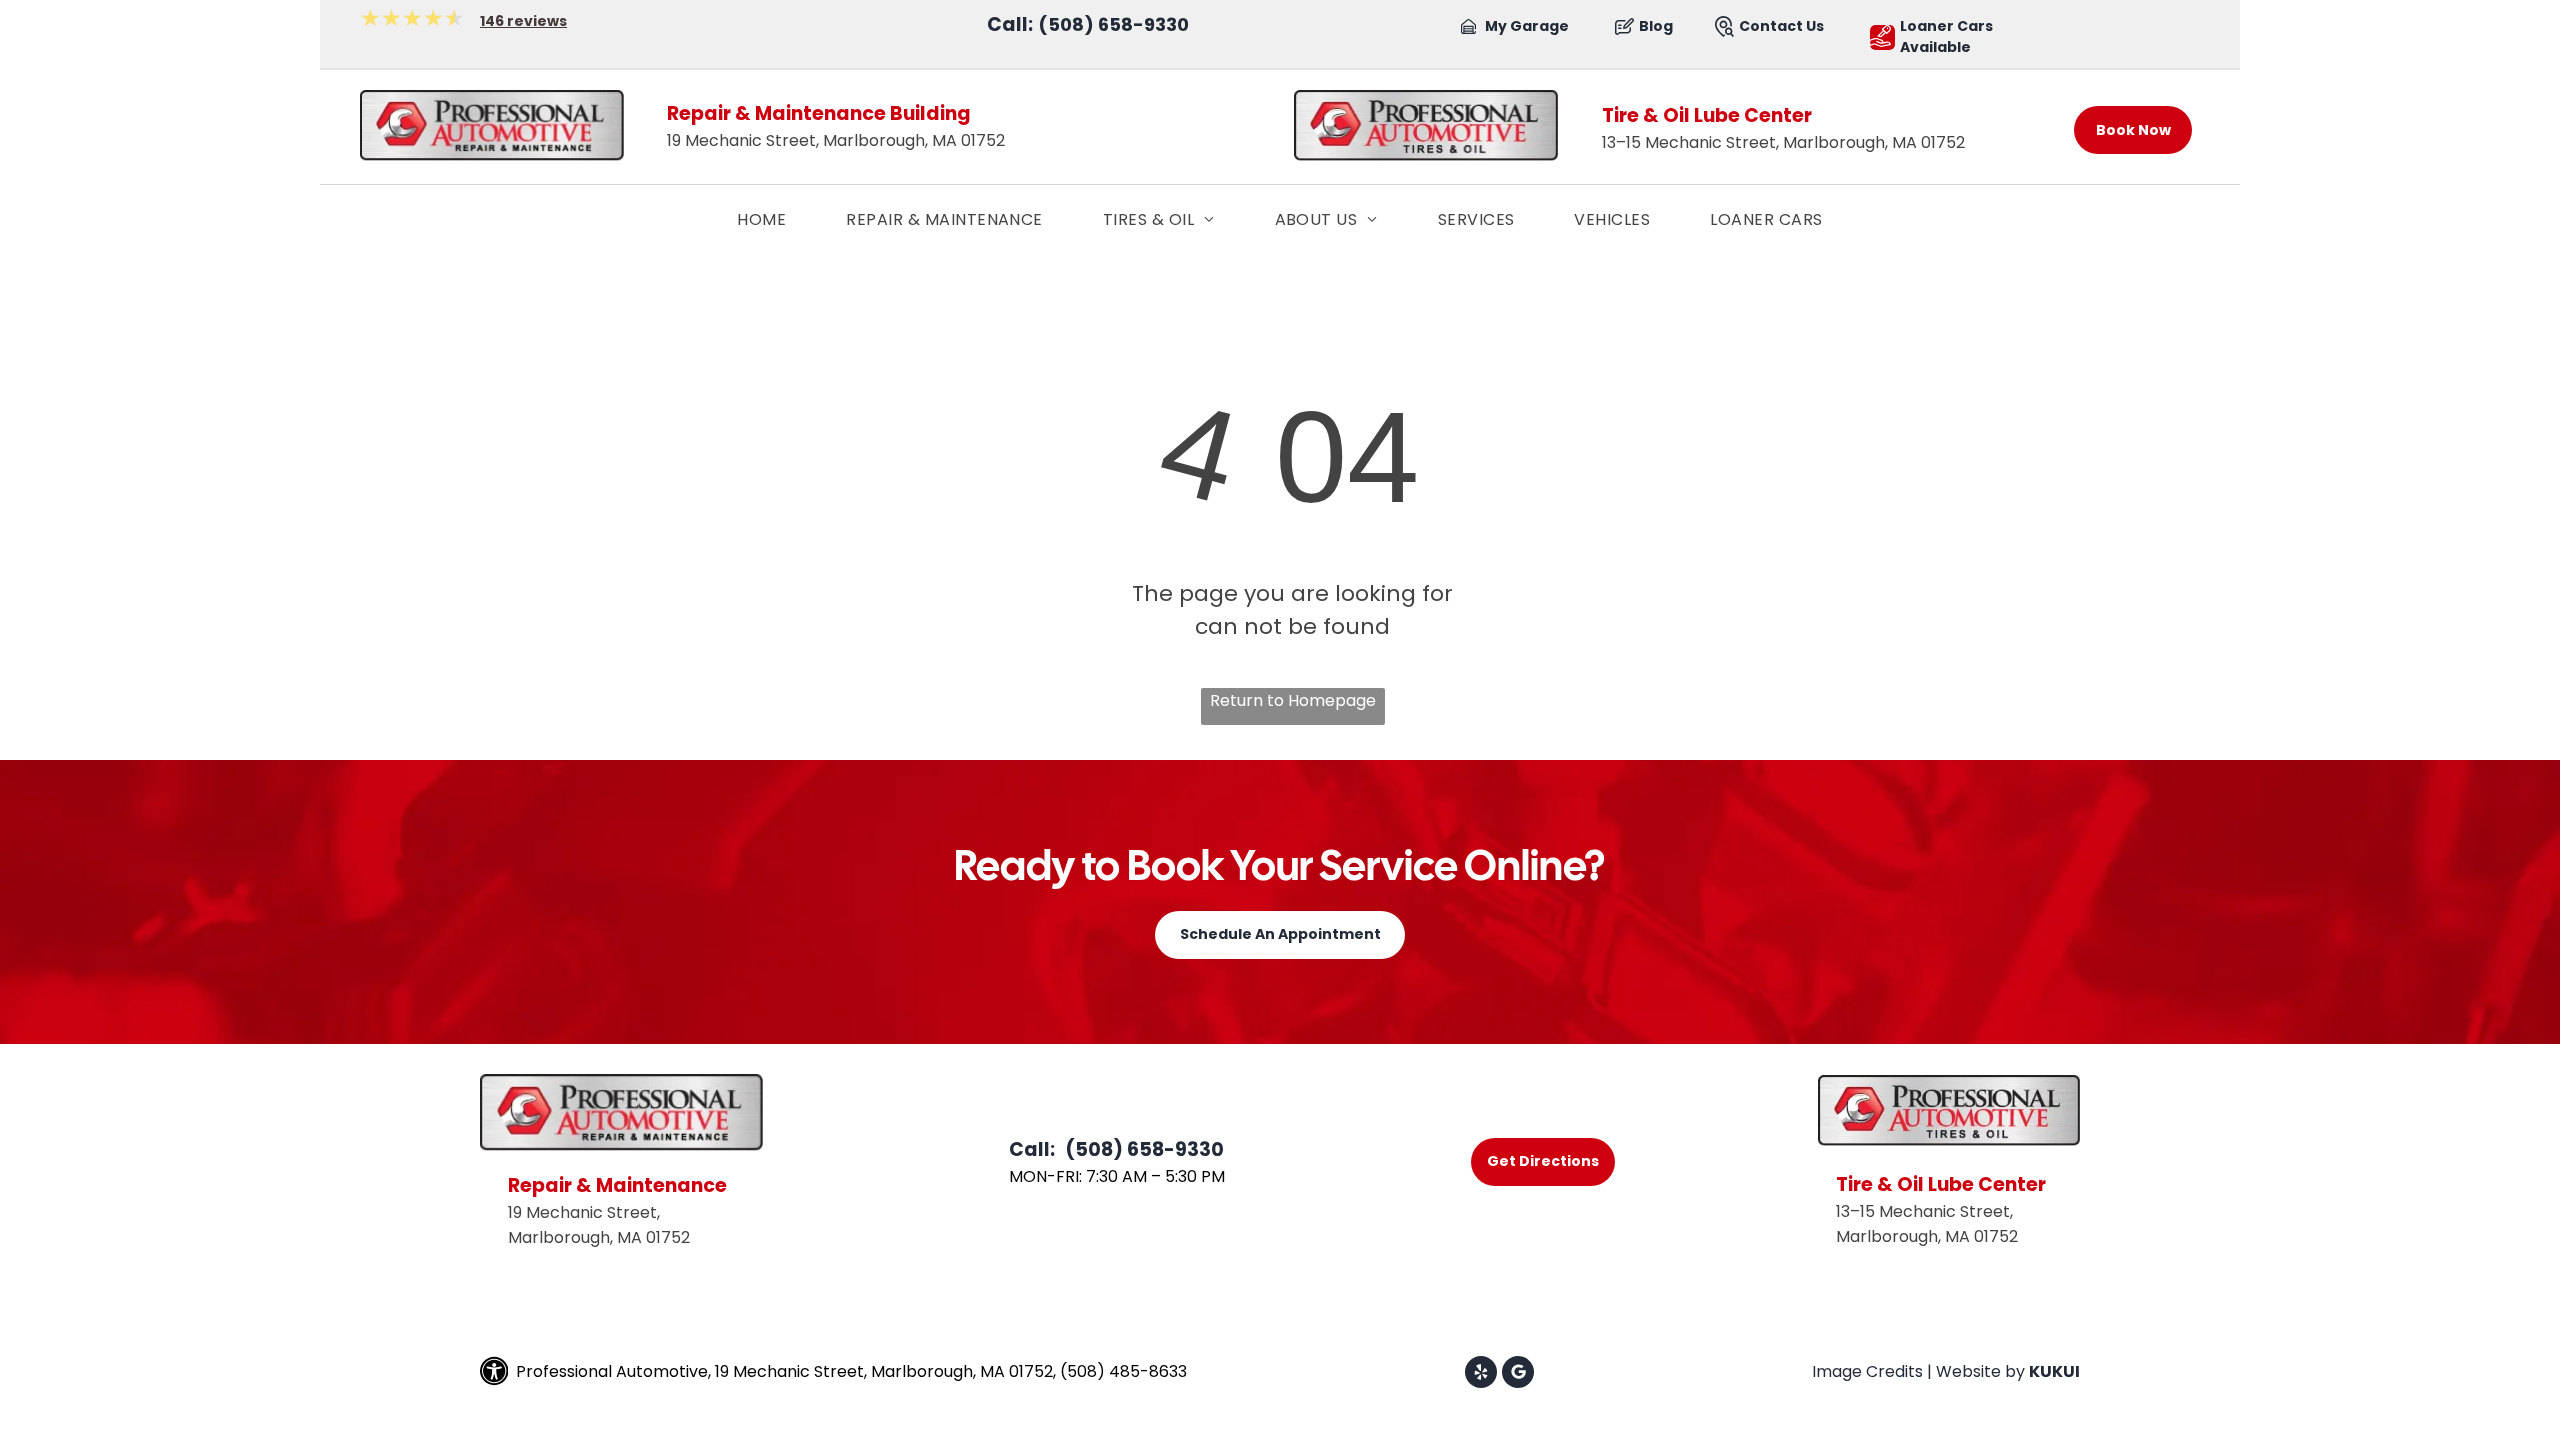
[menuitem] (761, 219)
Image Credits (1867, 1371)
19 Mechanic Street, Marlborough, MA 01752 (836, 140)
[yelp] (1481, 1374)
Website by (1980, 1371)
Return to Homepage (1293, 700)
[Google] (1518, 1374)
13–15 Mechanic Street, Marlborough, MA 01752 (1783, 142)
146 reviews (523, 21)
